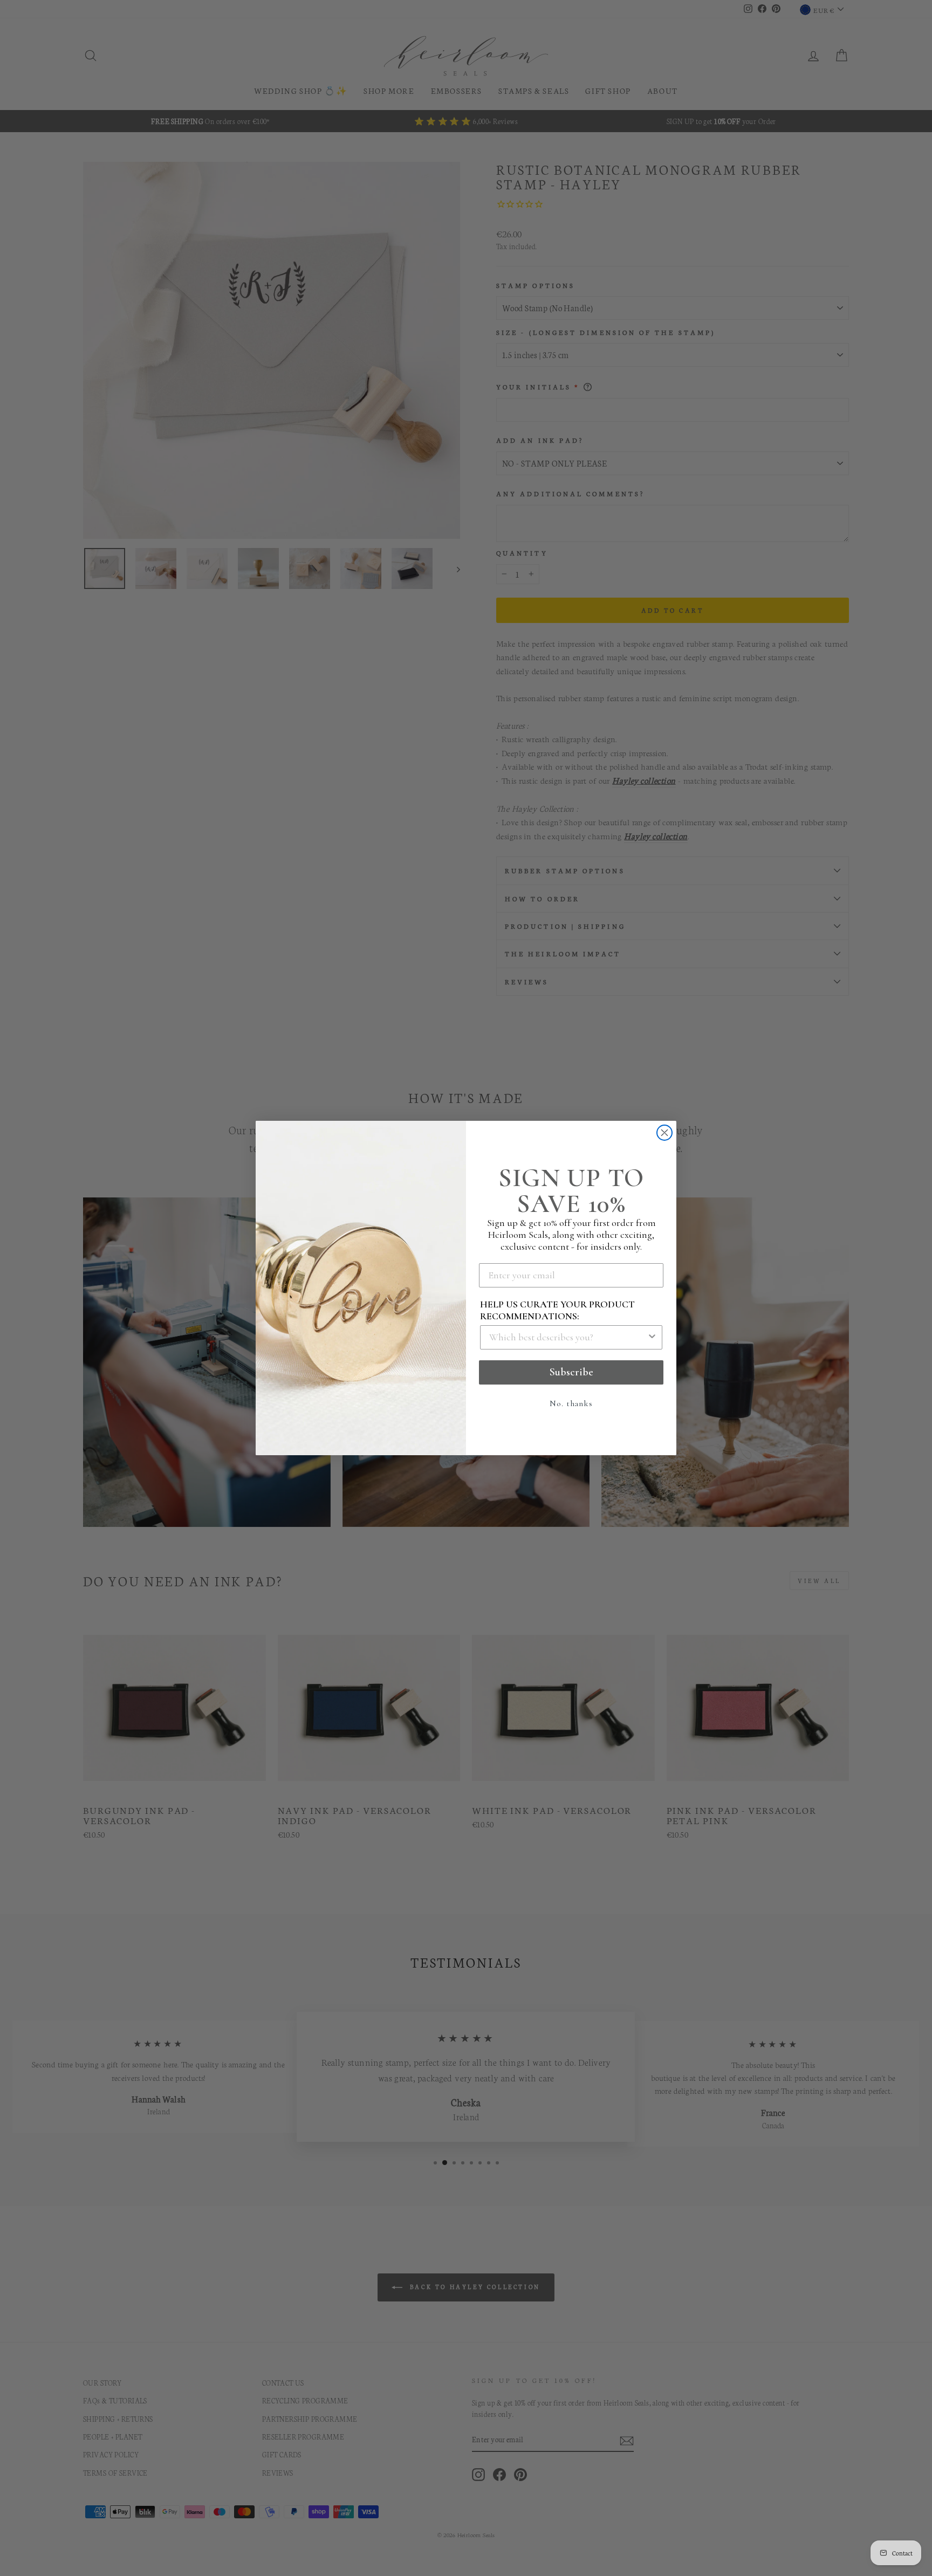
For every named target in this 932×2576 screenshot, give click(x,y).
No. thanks (571, 1403)
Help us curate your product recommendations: (557, 1310)
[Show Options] (652, 1337)
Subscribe (571, 1372)
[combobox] (568, 1337)
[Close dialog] (664, 1133)
